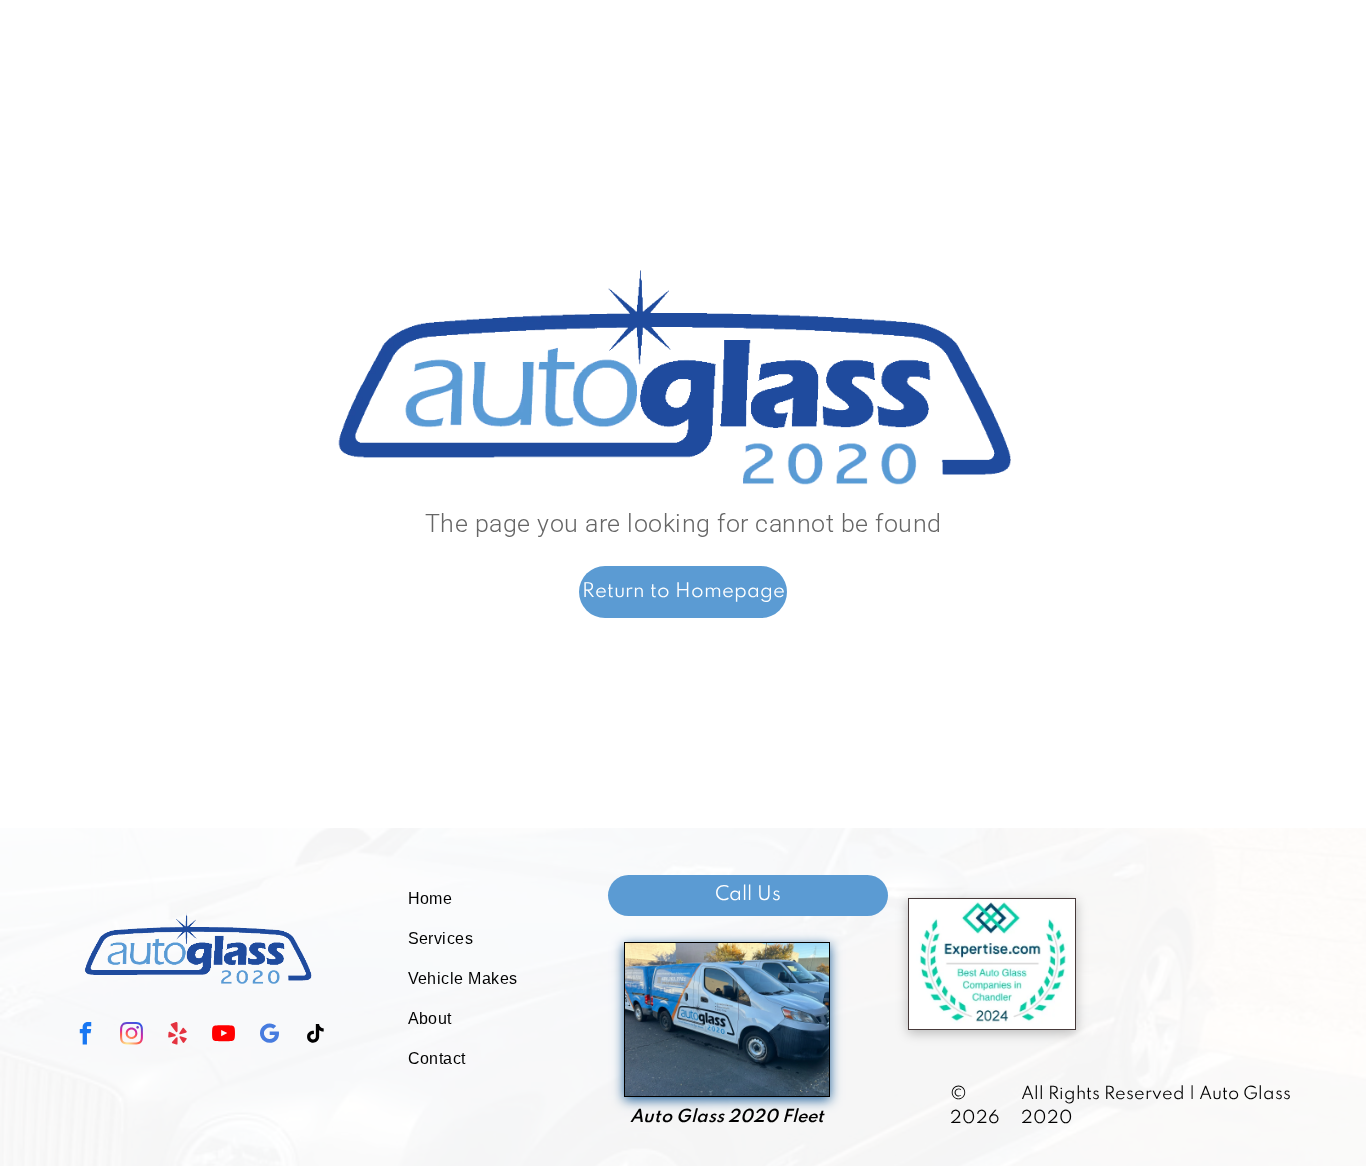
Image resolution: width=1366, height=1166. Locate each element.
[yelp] (178, 1035)
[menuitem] (475, 899)
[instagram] (132, 1035)
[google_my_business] (270, 1035)
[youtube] (224, 1035)
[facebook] (86, 1035)
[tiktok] (316, 1035)
